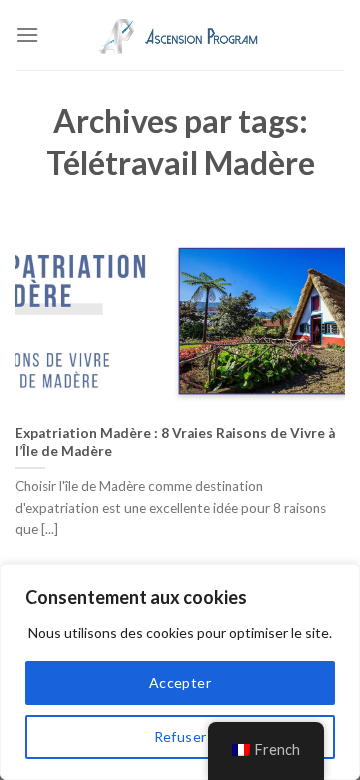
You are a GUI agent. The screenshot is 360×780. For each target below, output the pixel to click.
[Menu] (27, 34)
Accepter (180, 682)
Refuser (180, 736)
